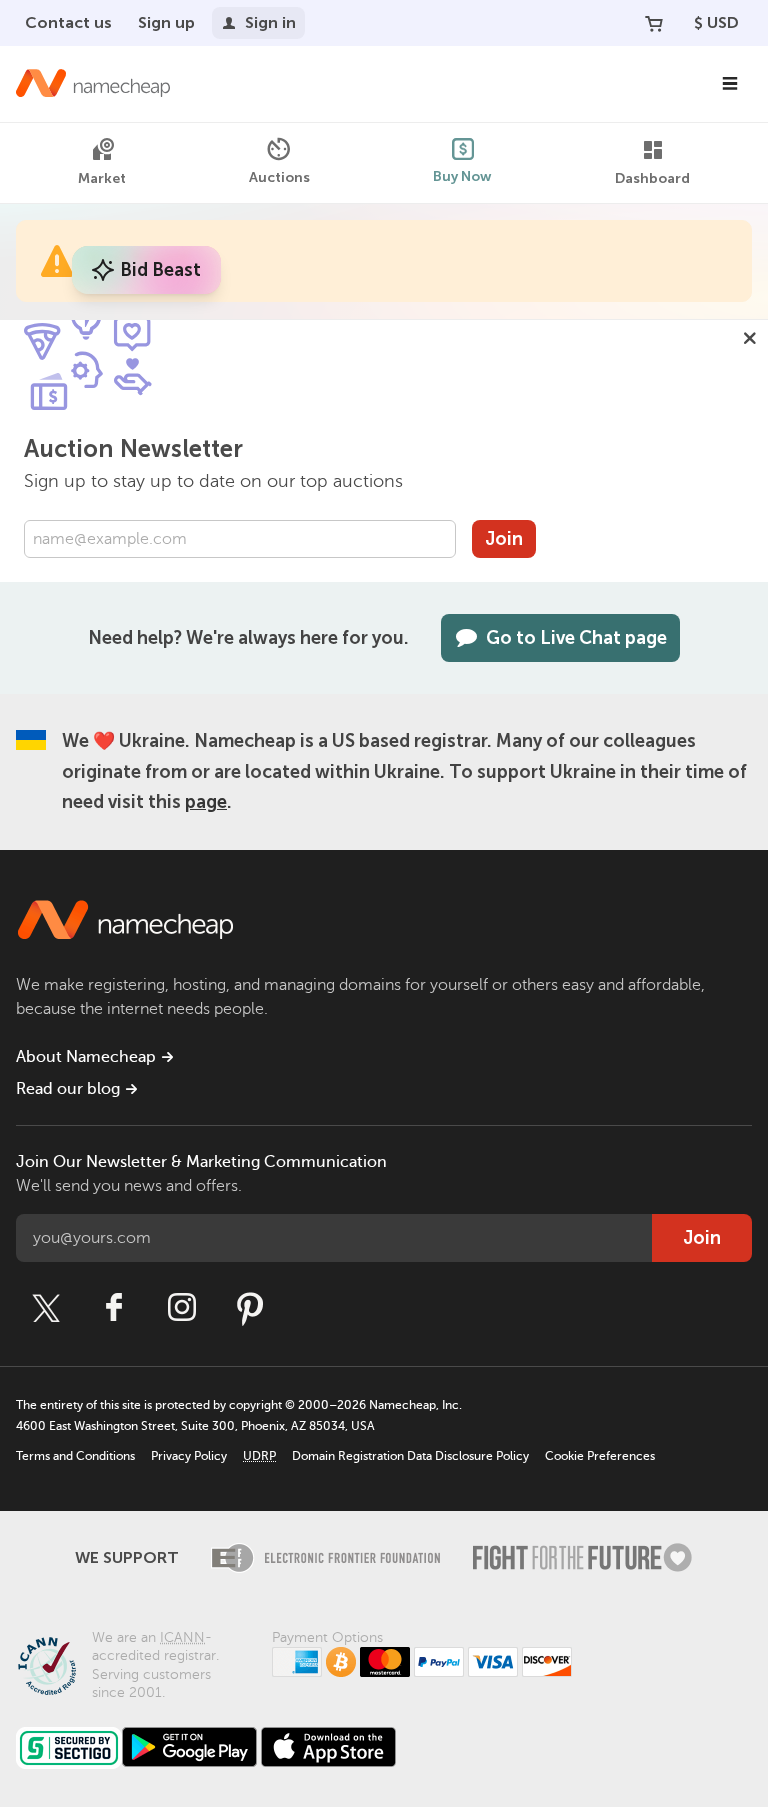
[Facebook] (114, 1308)
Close (750, 338)
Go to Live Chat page (576, 638)
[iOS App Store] (328, 1747)
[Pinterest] (250, 1308)
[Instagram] (182, 1308)
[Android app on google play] (189, 1747)
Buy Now (462, 176)
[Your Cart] (654, 23)
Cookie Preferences (600, 1456)
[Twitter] (46, 1308)
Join (504, 539)
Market (102, 178)
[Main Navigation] (730, 84)
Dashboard (652, 178)
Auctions (279, 177)
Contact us (68, 22)
